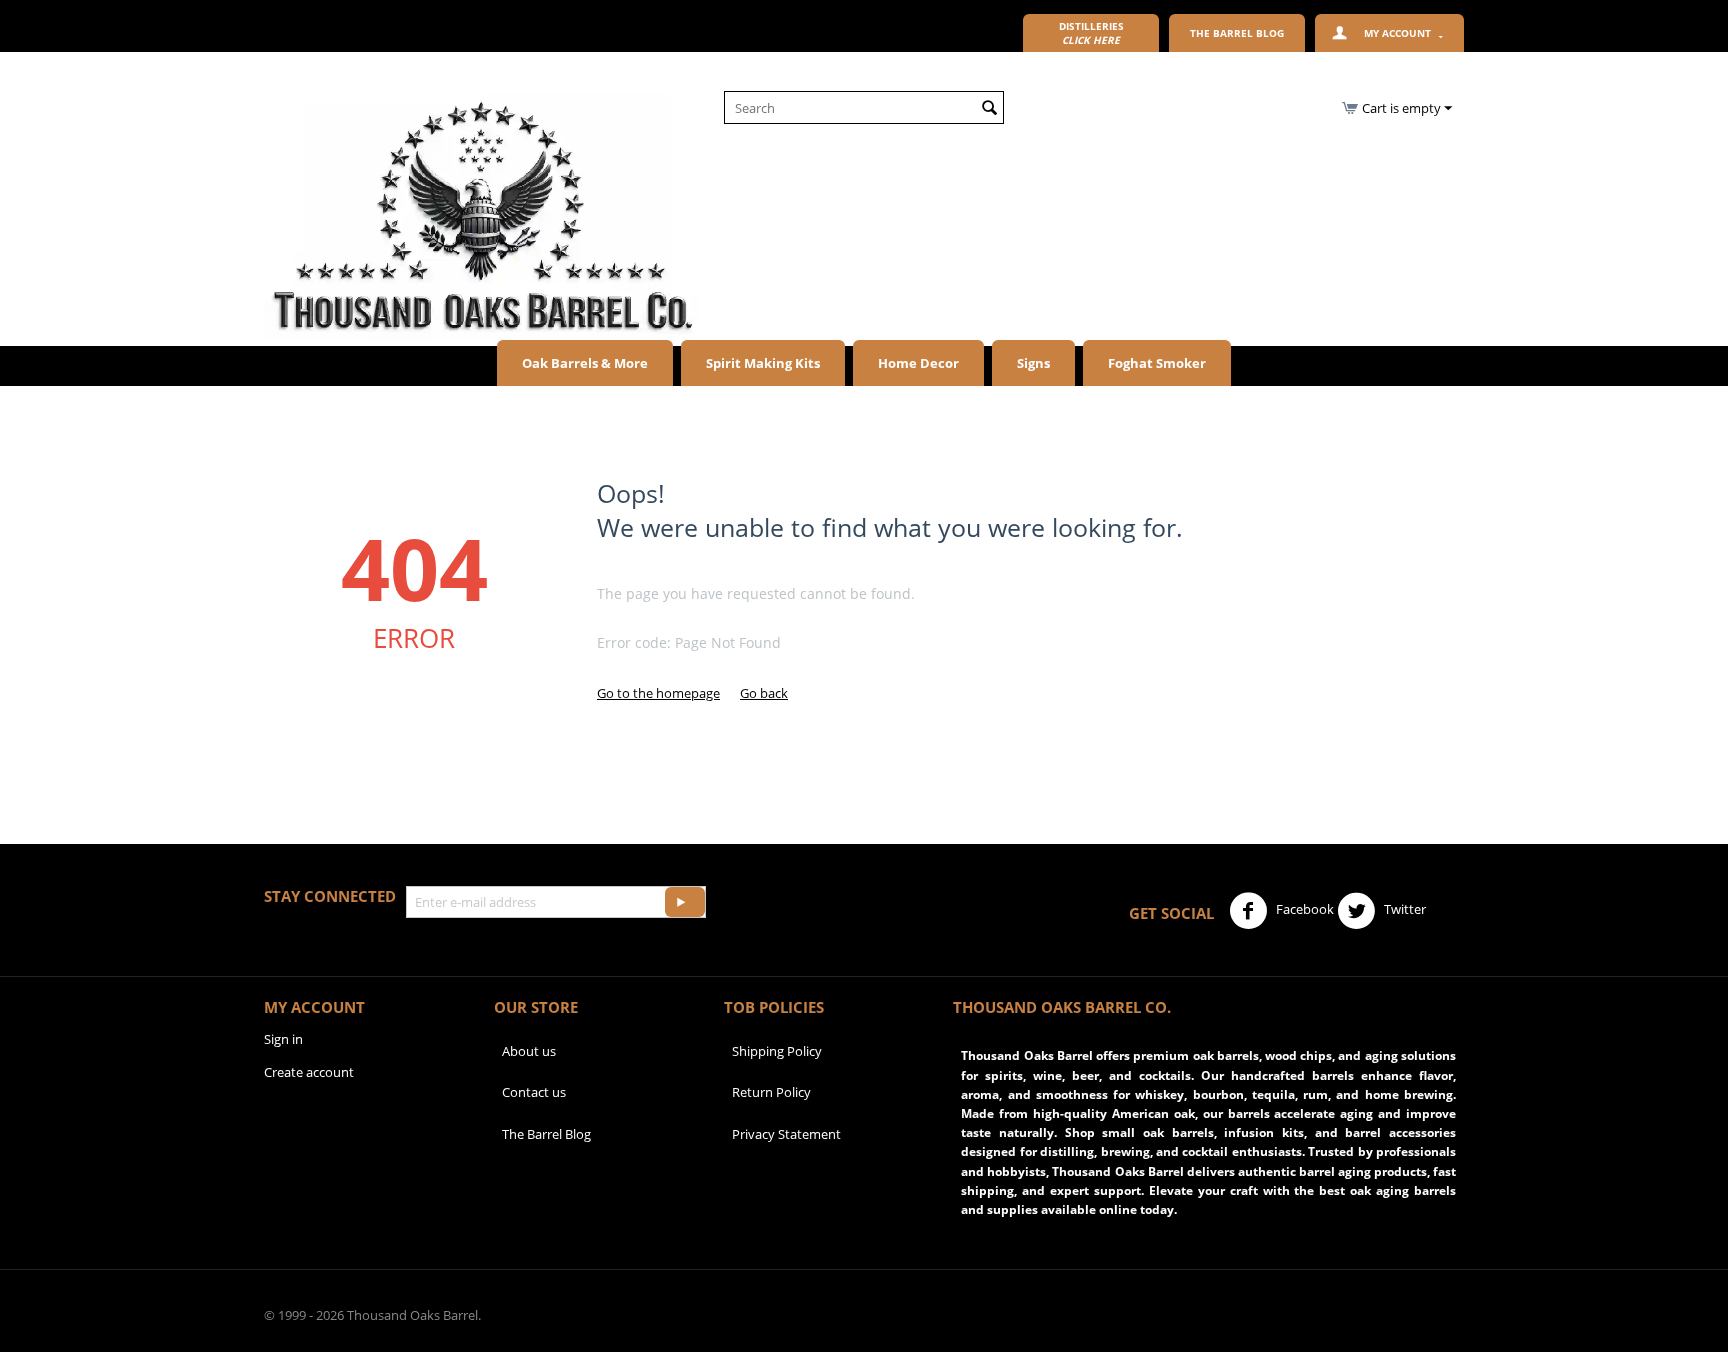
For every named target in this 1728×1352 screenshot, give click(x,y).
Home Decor (918, 363)
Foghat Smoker (1157, 363)
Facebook (1303, 909)
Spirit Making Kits (763, 363)
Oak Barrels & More (585, 363)
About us (529, 1051)
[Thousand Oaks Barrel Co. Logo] (481, 215)
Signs (1033, 363)
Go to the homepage (658, 693)
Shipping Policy (777, 1051)
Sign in (283, 1039)
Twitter (1403, 909)
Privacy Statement (786, 1134)
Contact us (534, 1092)
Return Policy (771, 1092)
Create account (309, 1072)
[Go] (685, 902)
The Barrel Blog (546, 1134)
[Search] (989, 109)
